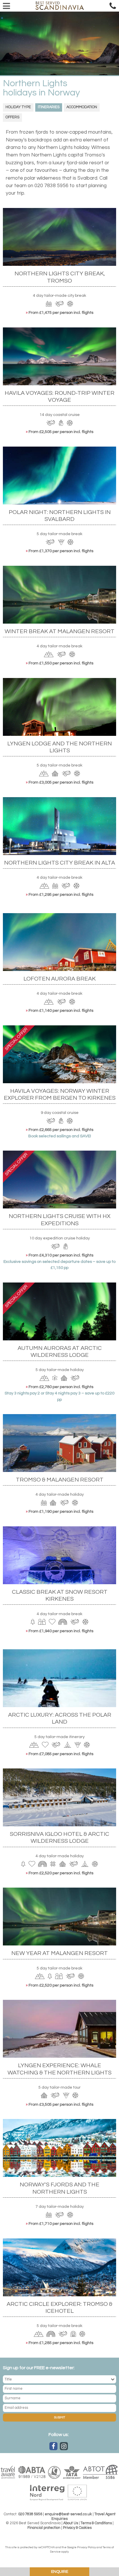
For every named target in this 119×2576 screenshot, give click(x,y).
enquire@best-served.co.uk (68, 2514)
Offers (12, 117)
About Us (71, 2523)
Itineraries (49, 107)
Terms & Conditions (96, 2523)
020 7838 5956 (30, 2514)
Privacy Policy (87, 2547)
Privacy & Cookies (77, 2528)
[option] (59, 43)
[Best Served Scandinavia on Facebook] (53, 2446)
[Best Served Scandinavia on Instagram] (64, 2446)
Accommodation (82, 107)
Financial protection (44, 2528)
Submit (59, 2417)
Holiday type (18, 107)
